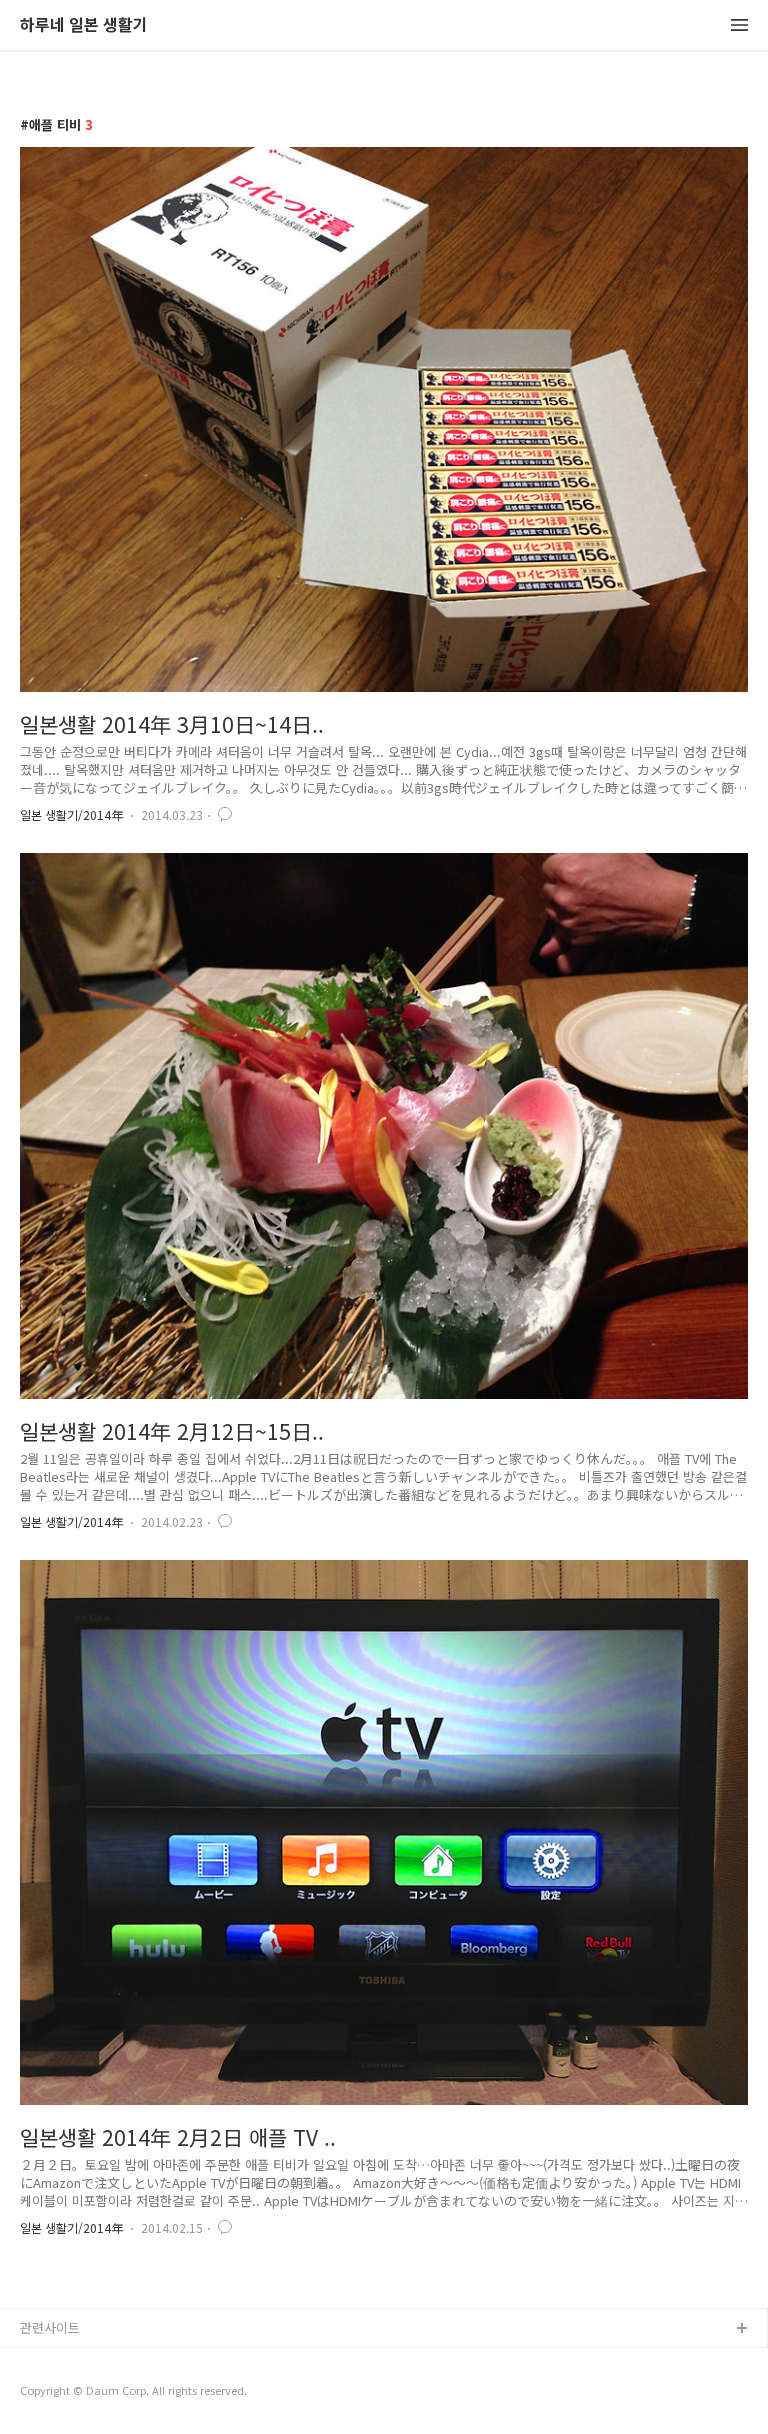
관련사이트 (50, 2327)
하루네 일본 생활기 (84, 25)
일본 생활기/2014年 (71, 814)
